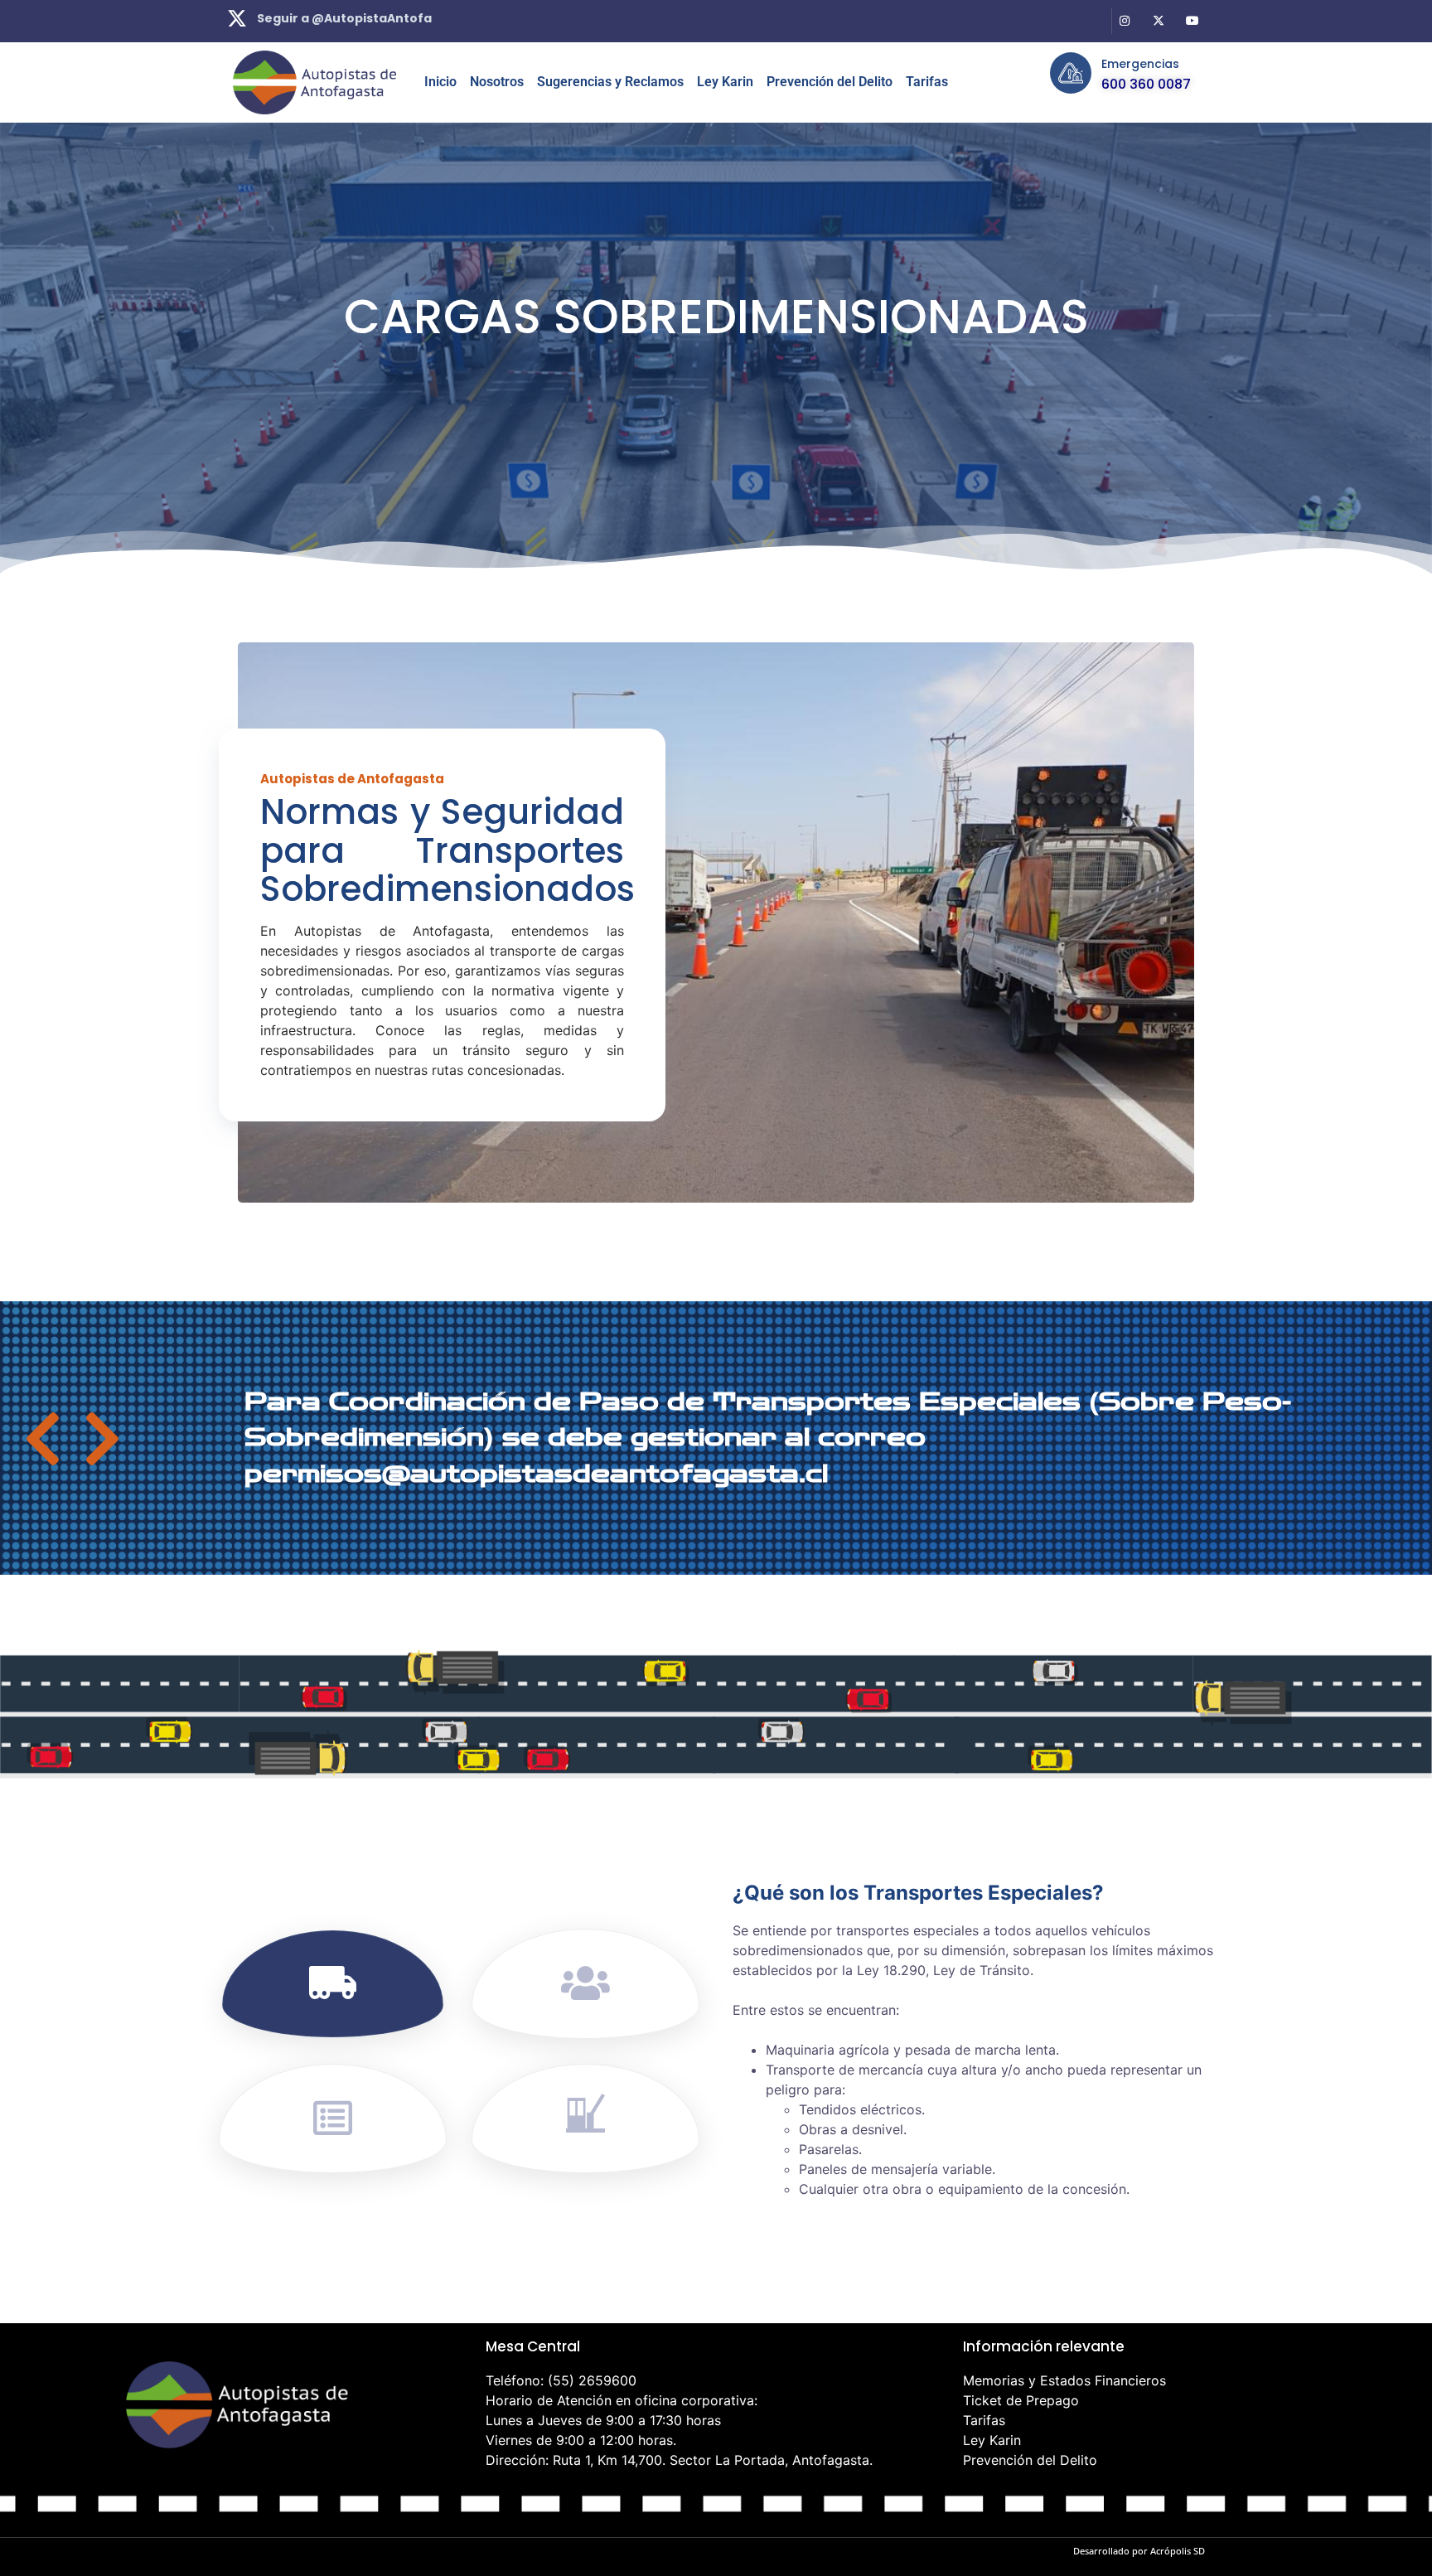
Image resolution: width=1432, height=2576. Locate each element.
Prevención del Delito (830, 82)
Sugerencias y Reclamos (610, 82)
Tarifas (927, 82)
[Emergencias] (1071, 73)
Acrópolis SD (1178, 2551)
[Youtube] (1192, 21)
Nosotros (497, 82)
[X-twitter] (1158, 21)
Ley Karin (725, 82)
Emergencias (1140, 64)
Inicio (440, 82)
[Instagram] (1125, 21)
